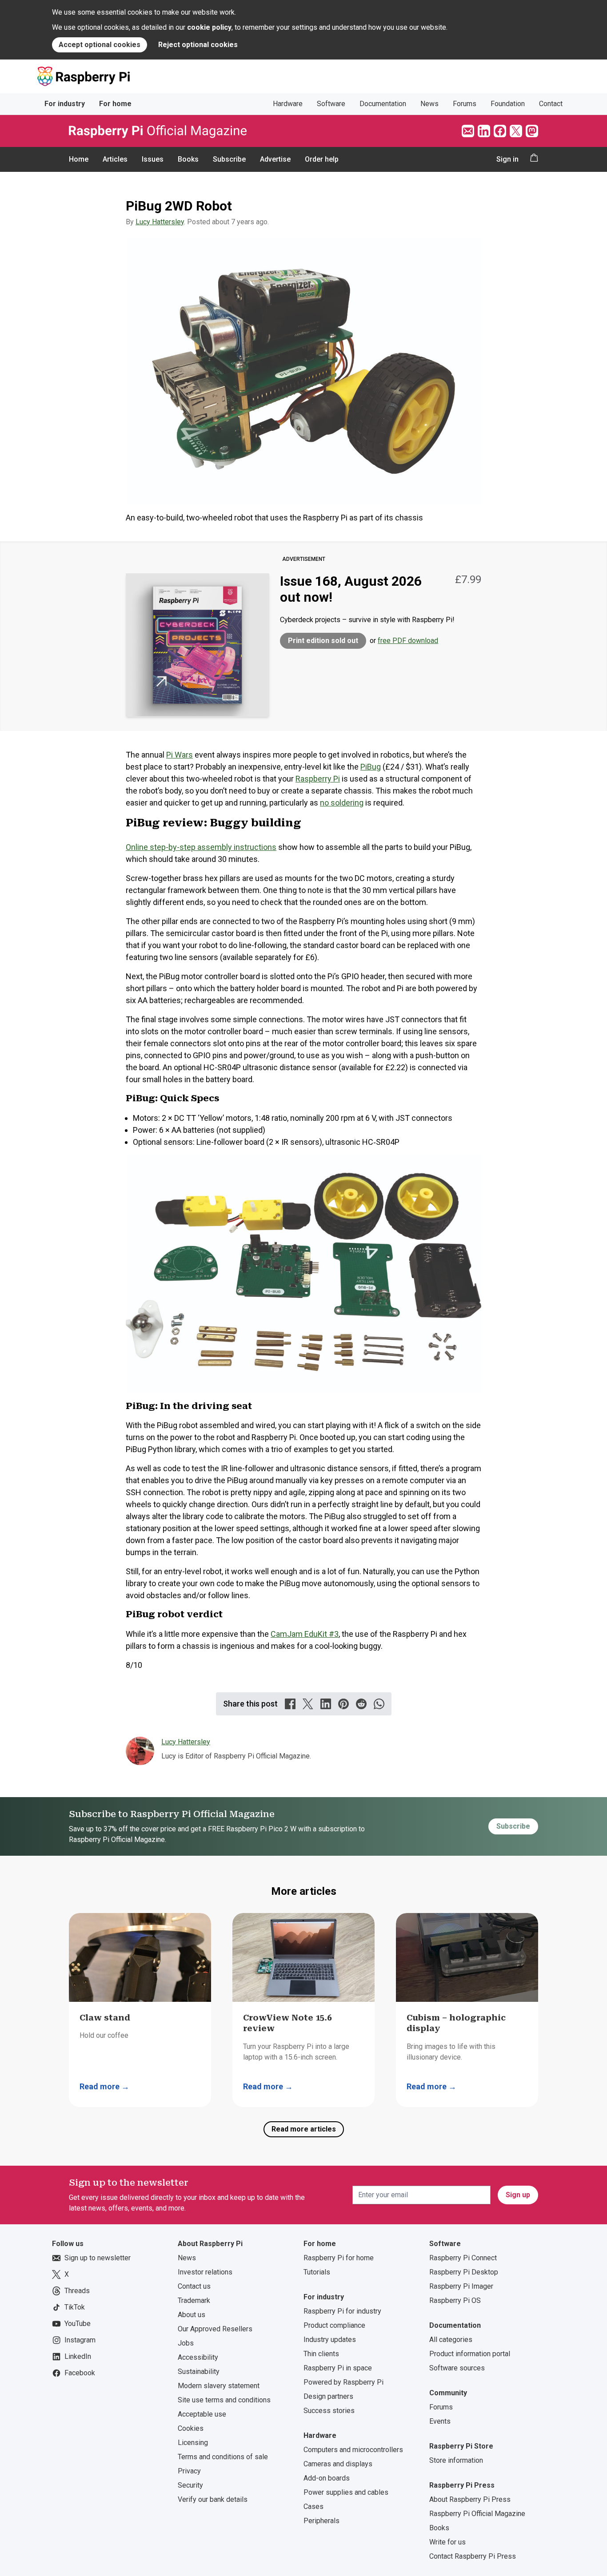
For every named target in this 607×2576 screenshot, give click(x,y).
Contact (551, 104)
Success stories (329, 2411)
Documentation (383, 104)
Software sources (457, 2368)
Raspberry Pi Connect (463, 2258)
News (429, 104)
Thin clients (321, 2354)
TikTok (75, 2307)
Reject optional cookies (198, 45)
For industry (65, 104)
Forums (465, 104)
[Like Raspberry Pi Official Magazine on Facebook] (500, 131)
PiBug (371, 767)
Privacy (189, 2471)
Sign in (507, 159)
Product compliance (334, 2325)
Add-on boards (327, 2478)
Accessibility (198, 2357)
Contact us (194, 2286)
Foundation (508, 104)
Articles (115, 159)
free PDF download (408, 641)
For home (115, 104)
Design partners (328, 2396)
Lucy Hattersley (160, 222)
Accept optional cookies (100, 45)
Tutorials (317, 2272)
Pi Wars (180, 755)
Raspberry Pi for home (339, 2258)
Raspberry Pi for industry (342, 2311)
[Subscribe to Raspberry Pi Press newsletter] (468, 131)
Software (331, 104)
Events (440, 2421)
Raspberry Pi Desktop (464, 2272)
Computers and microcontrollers (353, 2450)
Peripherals (321, 2521)
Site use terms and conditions (224, 2400)
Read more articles (304, 2129)
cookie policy (209, 27)
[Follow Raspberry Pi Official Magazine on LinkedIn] (484, 131)
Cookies (191, 2428)
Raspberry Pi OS (455, 2300)
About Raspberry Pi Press (470, 2499)
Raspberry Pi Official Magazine (477, 2514)
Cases (313, 2507)
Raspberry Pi (318, 779)
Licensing (193, 2443)
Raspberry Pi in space (338, 2368)
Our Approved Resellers (215, 2329)
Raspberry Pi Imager (461, 2286)
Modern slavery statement (219, 2386)
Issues (153, 159)
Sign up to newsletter (98, 2258)
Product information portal (470, 2354)
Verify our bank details (213, 2499)
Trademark (194, 2300)
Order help (322, 159)
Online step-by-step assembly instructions (201, 847)
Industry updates (330, 2340)
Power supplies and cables (346, 2492)
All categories (451, 2340)
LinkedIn (78, 2356)
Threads (77, 2291)
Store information (456, 2460)
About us (192, 2315)
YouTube (78, 2324)
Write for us (447, 2542)
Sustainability (199, 2372)
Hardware (288, 104)
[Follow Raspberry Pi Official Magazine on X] (516, 131)
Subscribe (229, 159)
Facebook (80, 2373)
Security (190, 2485)
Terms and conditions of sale (223, 2457)
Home (79, 159)
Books (188, 159)
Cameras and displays (338, 2464)
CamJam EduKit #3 (305, 1634)
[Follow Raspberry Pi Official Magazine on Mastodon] (532, 131)
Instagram (80, 2340)
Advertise (275, 159)
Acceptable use (202, 2414)
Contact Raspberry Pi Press (473, 2556)
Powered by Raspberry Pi (343, 2382)
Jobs (186, 2343)
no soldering (342, 803)
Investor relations (205, 2272)
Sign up (518, 2195)
